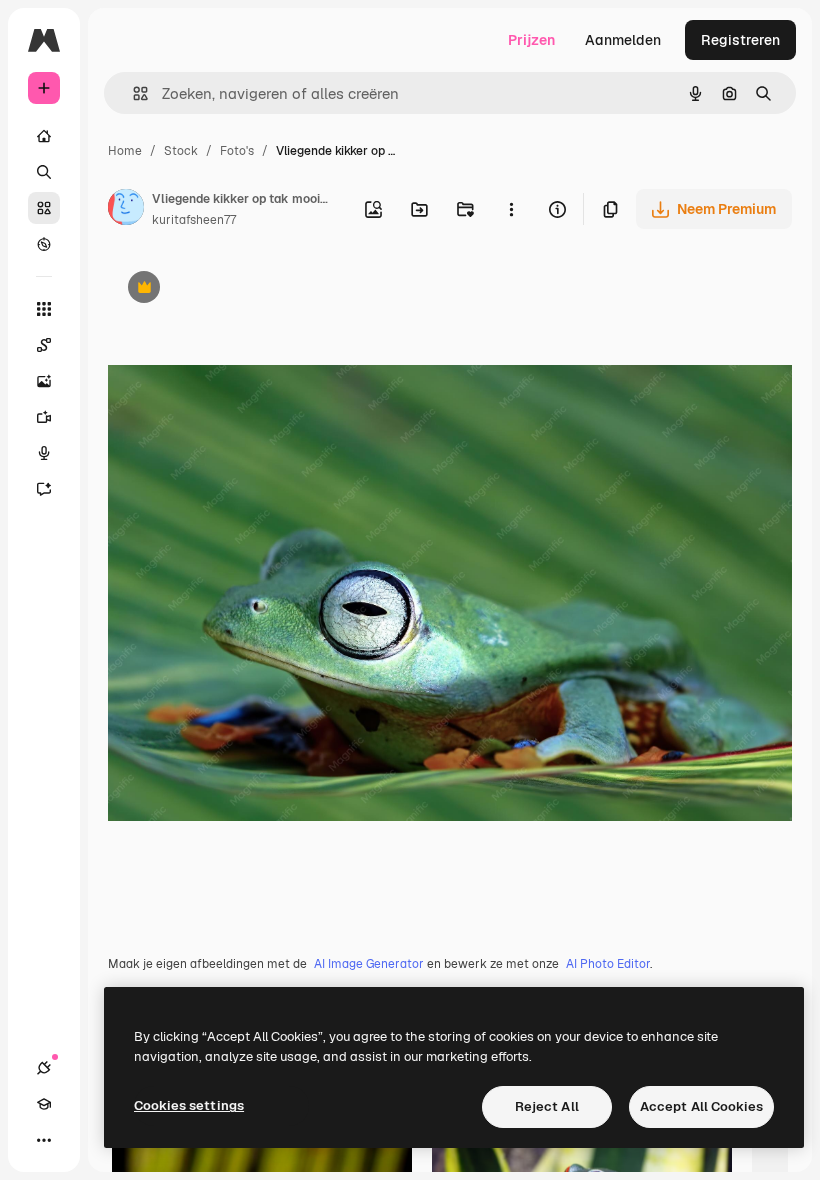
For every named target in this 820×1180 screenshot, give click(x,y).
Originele (239, 289)
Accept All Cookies (701, 1106)
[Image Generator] (44, 381)
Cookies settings (189, 1105)
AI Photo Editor (608, 964)
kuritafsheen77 (194, 220)
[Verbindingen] (44, 1068)
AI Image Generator (369, 964)
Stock (181, 151)
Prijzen (531, 40)
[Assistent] (44, 489)
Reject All (547, 1106)
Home (125, 151)
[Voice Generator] (44, 453)
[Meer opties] (511, 209)
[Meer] (44, 1140)
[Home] (44, 136)
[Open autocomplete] (132, 93)
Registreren (740, 40)
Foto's (237, 151)
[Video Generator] (44, 417)
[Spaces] (44, 345)
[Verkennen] (44, 244)
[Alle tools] (44, 309)
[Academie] (44, 1104)
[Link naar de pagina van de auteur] (126, 210)
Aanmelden (623, 40)
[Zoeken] (44, 172)
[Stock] (44, 208)
